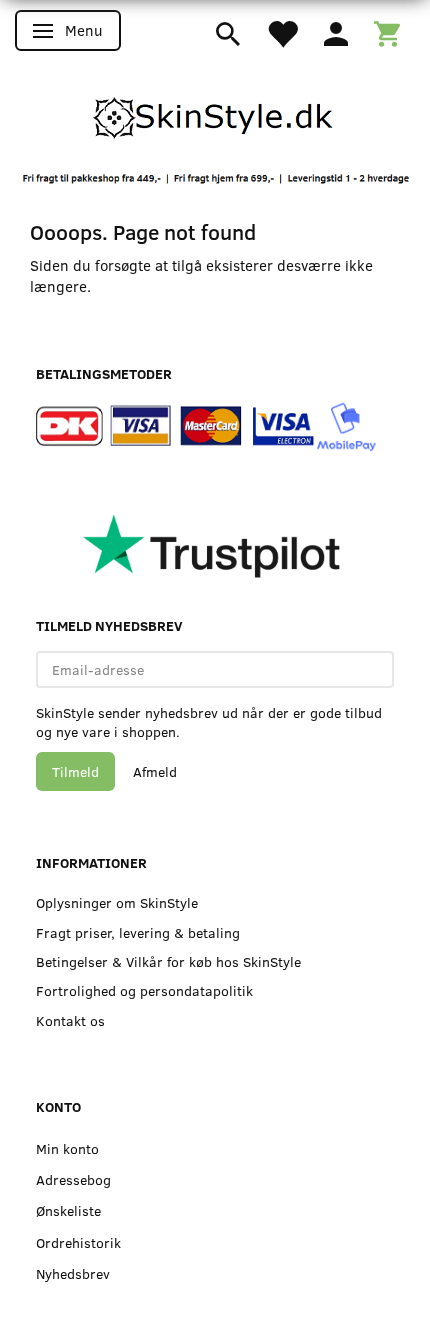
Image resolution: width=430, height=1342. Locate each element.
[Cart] (387, 32)
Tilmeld (75, 771)
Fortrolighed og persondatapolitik (144, 990)
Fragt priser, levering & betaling (138, 932)
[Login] (336, 32)
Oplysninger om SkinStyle (117, 902)
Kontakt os (70, 1020)
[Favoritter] (282, 32)
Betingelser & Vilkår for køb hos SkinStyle (168, 961)
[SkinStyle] (215, 114)
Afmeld (155, 771)
